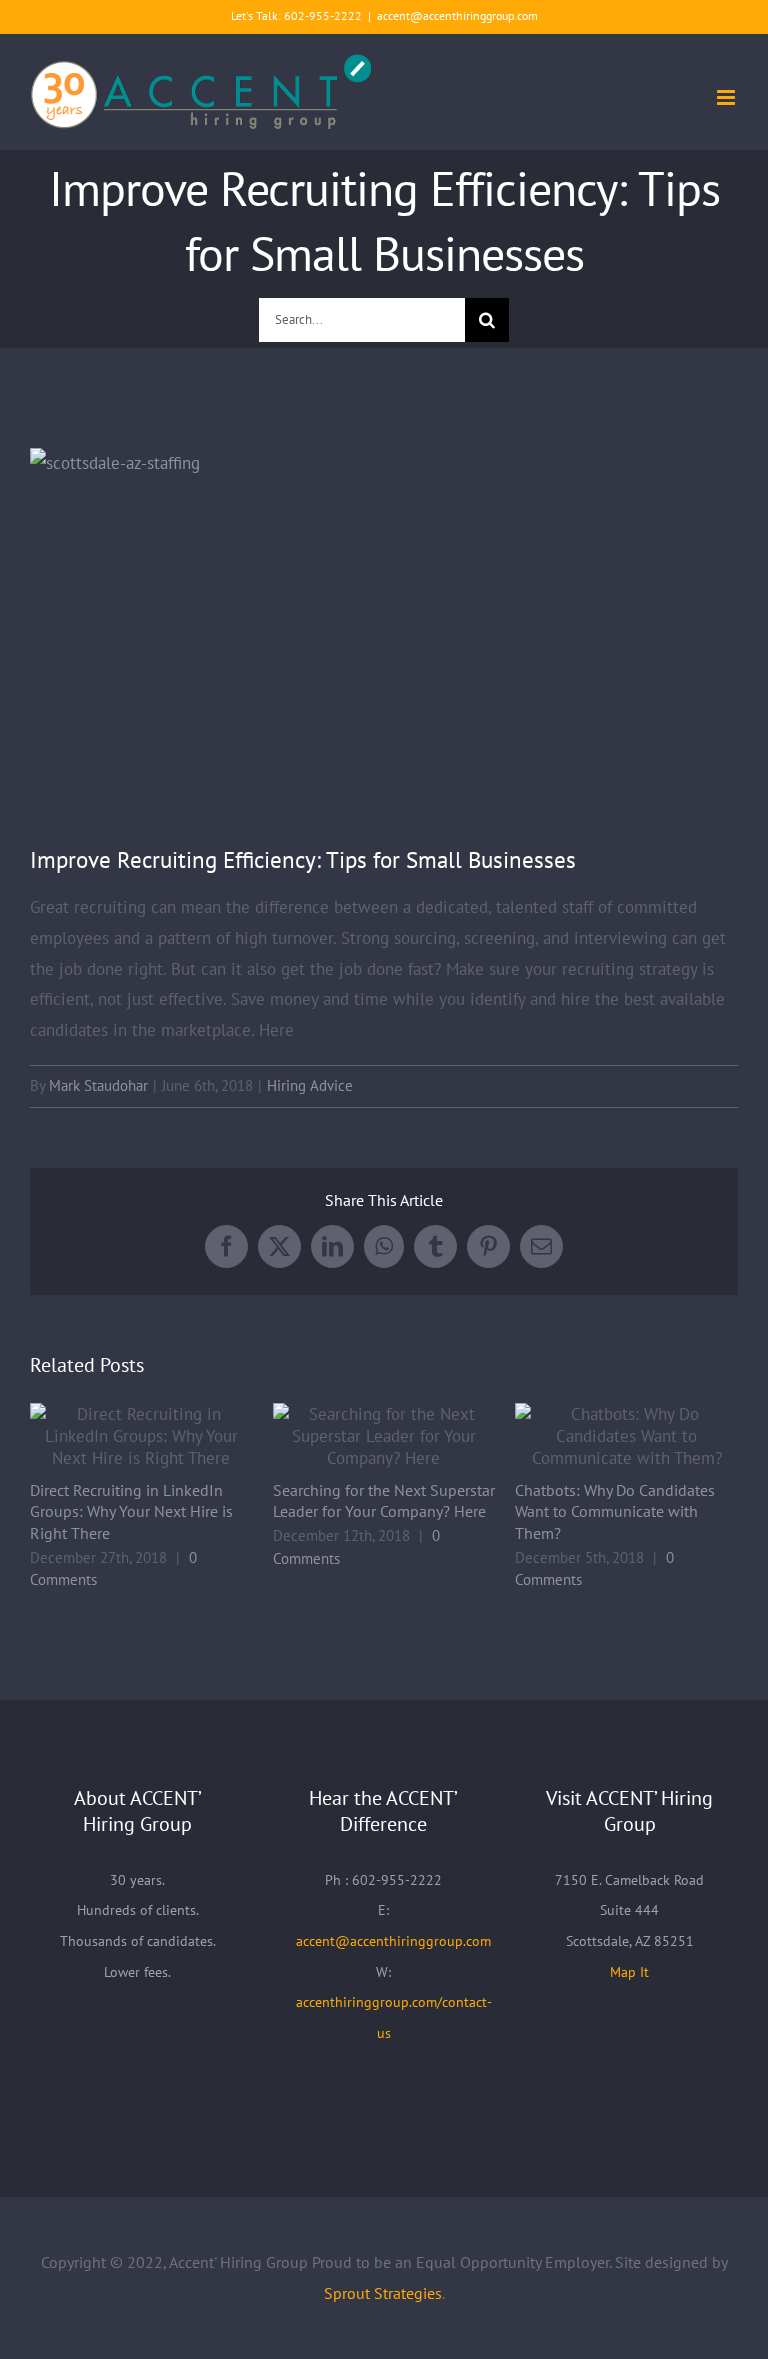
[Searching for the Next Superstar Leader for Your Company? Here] (384, 1436)
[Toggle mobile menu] (727, 97)
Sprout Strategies (383, 2293)
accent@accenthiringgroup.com (457, 15)
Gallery (168, 1436)
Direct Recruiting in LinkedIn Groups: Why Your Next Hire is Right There (114, 1436)
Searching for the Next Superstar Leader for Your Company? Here (357, 1436)
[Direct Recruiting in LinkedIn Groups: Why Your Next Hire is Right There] (141, 1436)
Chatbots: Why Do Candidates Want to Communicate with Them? (600, 1436)
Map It (629, 1972)
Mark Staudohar (98, 1085)
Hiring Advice (310, 1085)
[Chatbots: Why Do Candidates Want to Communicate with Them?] (626, 1436)
